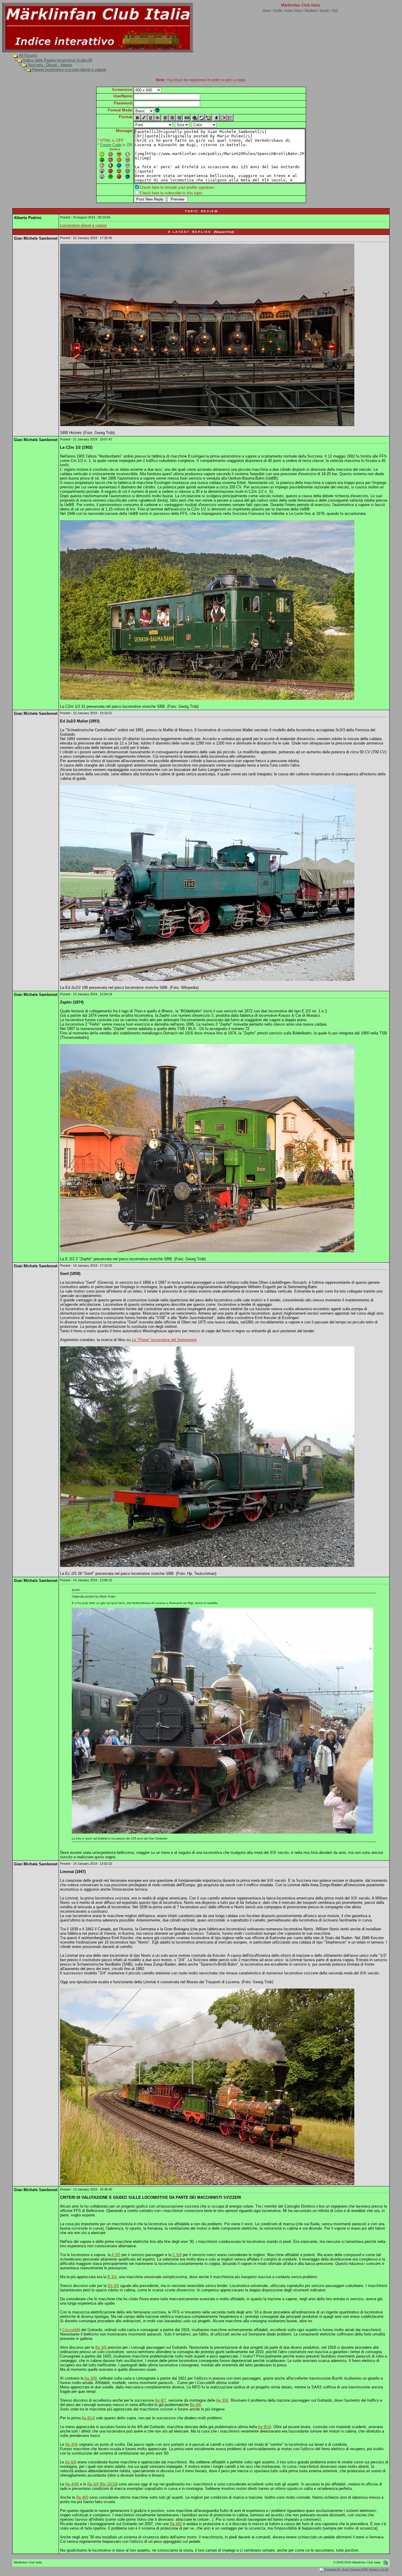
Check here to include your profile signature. (177, 187)
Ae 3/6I (91, 2378)
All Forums (28, 55)
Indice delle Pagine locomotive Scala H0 (58, 60)
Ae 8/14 (88, 2418)
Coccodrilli (71, 2330)
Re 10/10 (109, 2484)
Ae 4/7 (160, 2400)
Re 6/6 (93, 2484)
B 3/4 (112, 2277)
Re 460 (82, 2497)
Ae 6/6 (71, 2462)
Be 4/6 (101, 2347)
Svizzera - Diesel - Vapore (50, 65)
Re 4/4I (72, 2444)
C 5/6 (177, 2255)
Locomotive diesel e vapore (83, 225)
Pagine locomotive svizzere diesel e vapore (69, 70)
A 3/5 (116, 2255)
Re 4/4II (72, 2484)
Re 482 (176, 2524)
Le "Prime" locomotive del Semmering (164, 1340)
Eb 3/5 (113, 2286)
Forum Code (111, 145)
